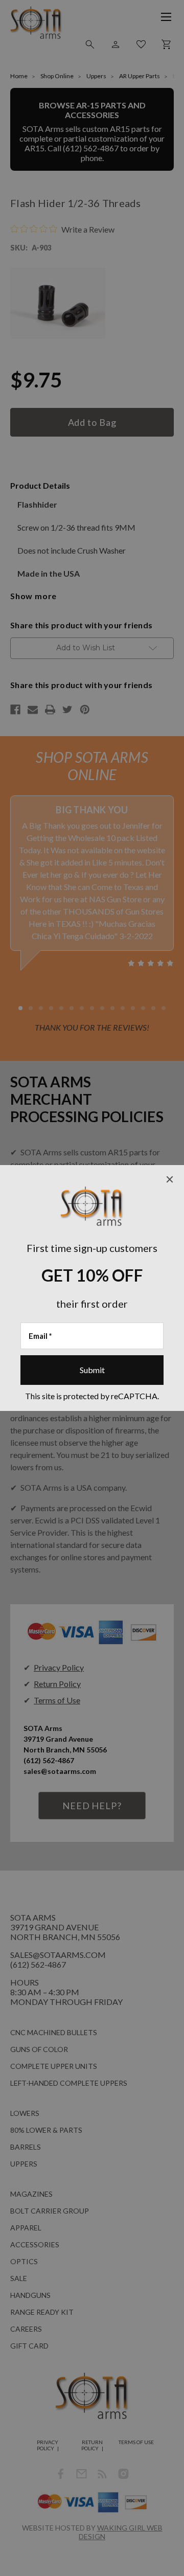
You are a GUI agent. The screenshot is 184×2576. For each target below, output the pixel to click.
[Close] (170, 1179)
